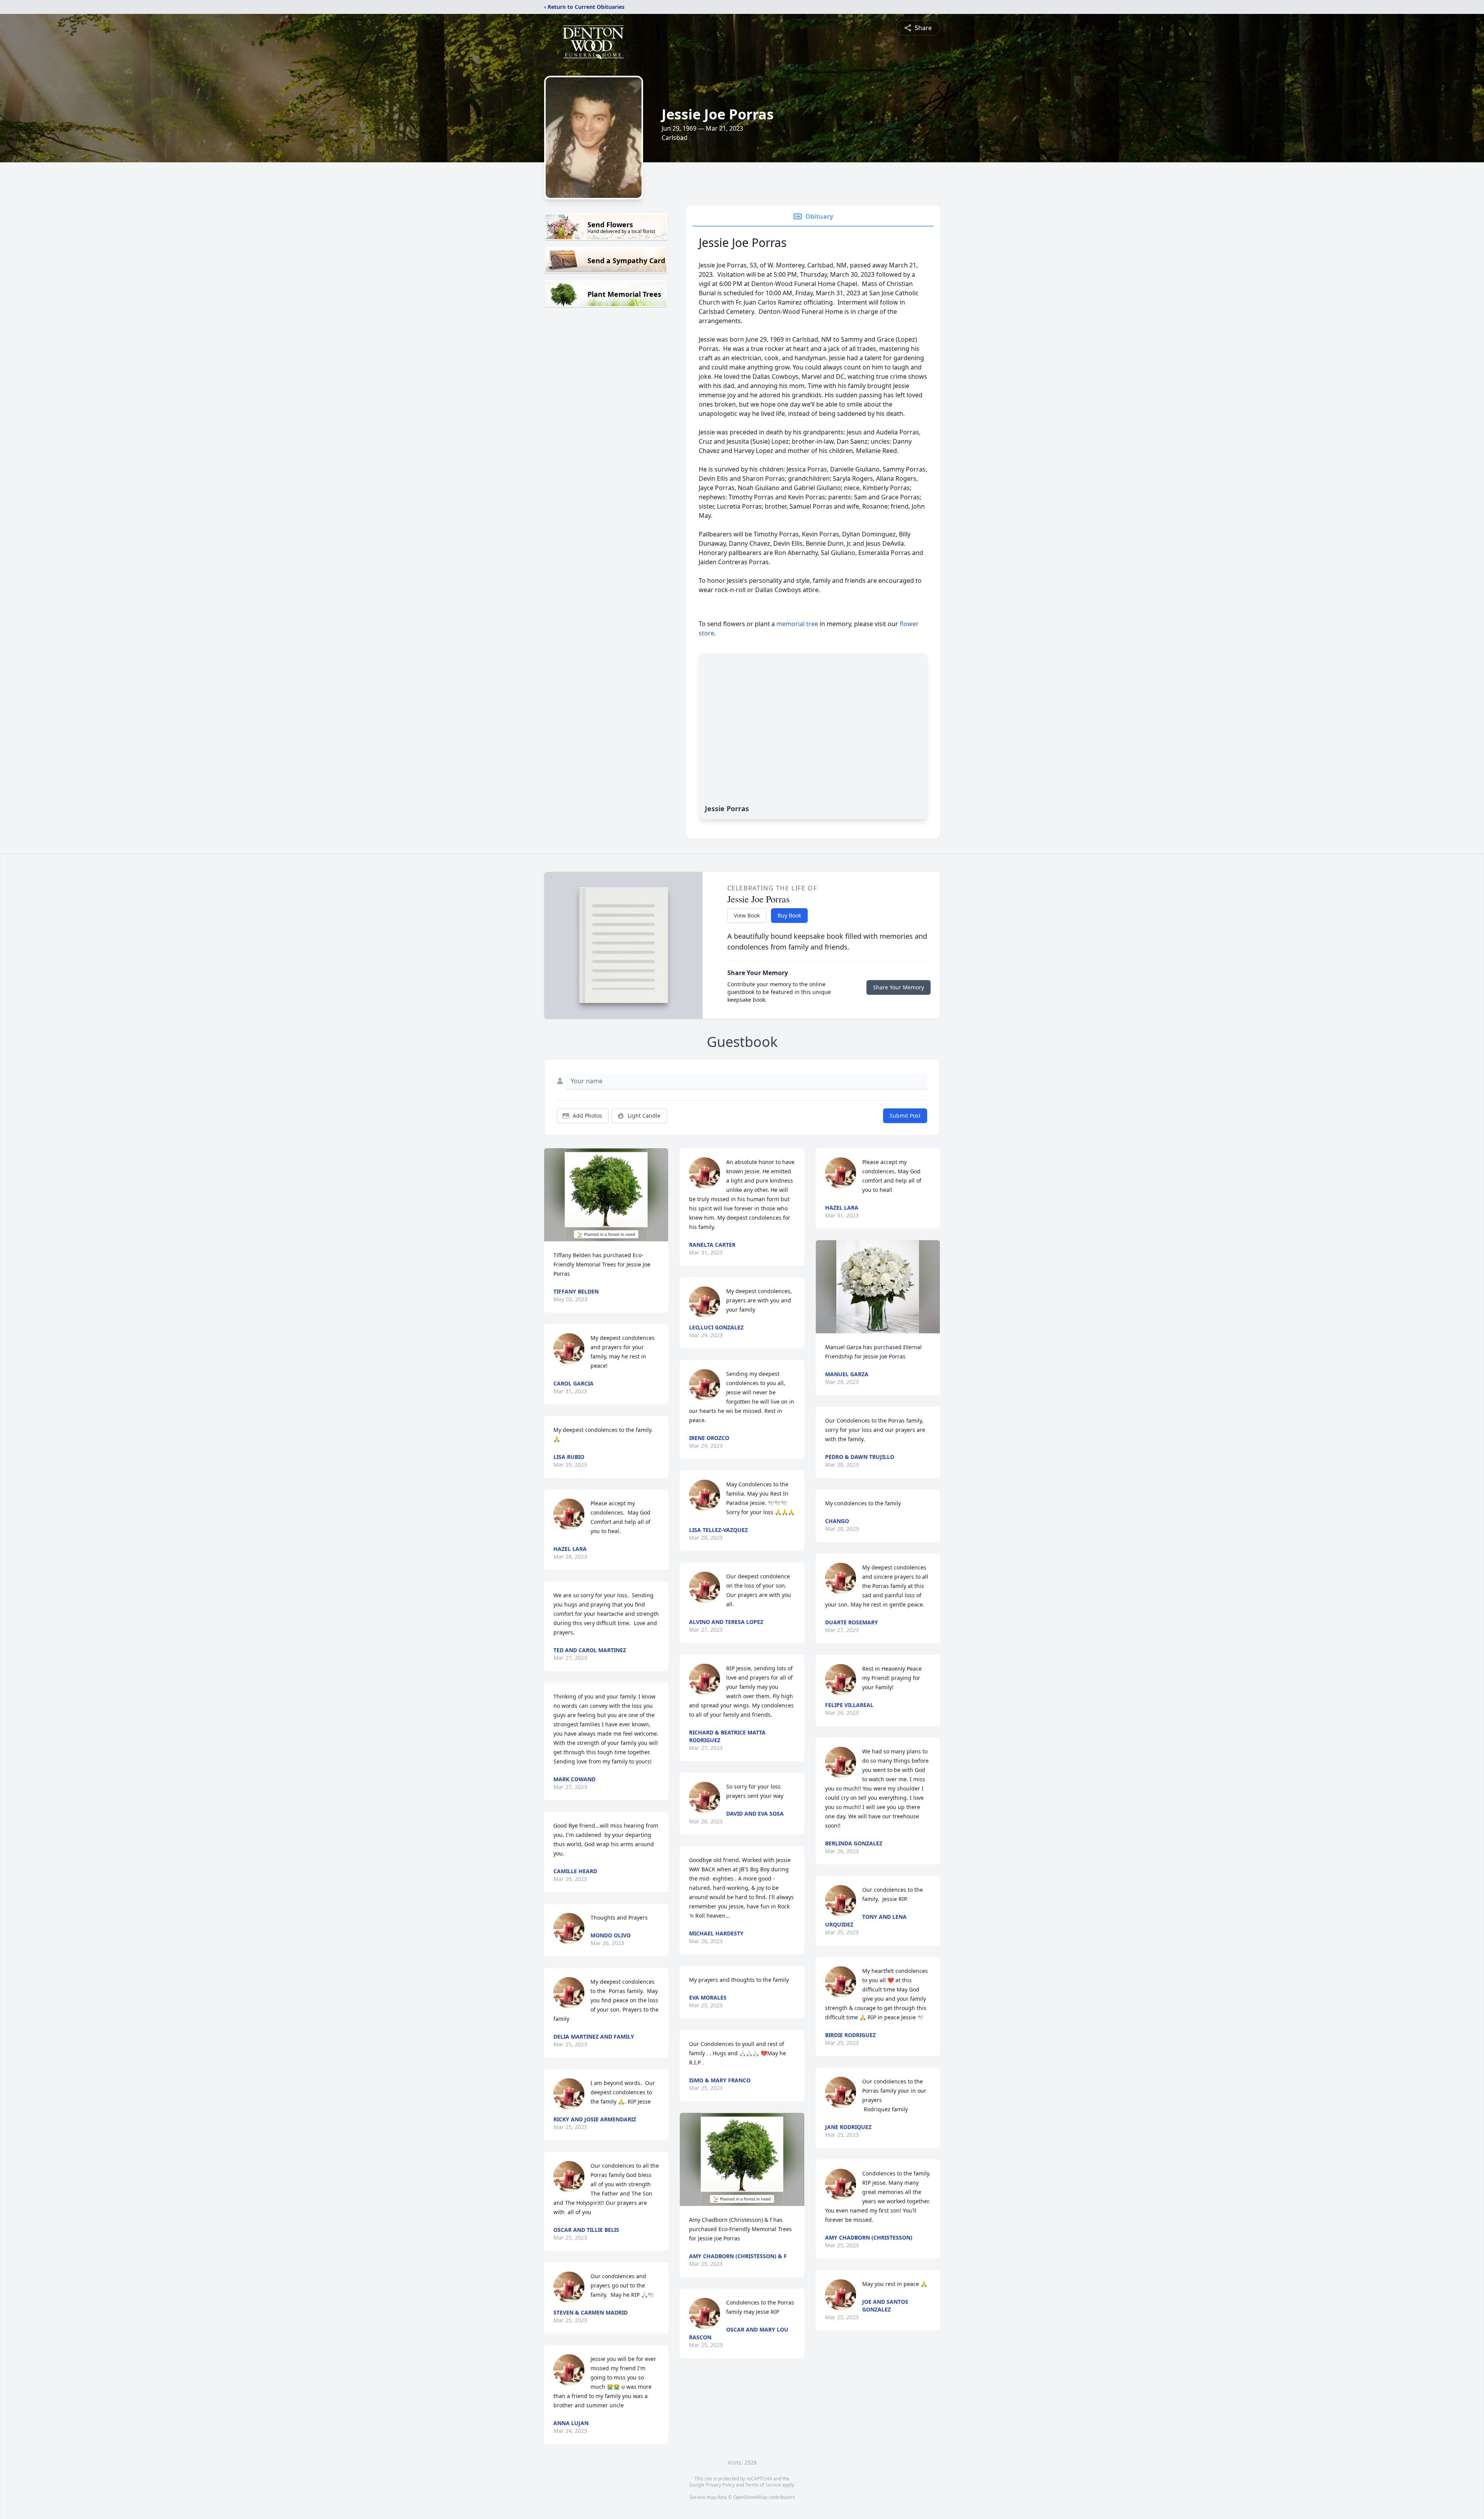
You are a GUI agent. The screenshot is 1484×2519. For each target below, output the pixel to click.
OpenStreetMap (750, 2497)
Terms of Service (763, 2485)
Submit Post (905, 1116)
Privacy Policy (720, 2485)
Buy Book (789, 915)
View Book (747, 915)
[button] (606, 1195)
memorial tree (797, 624)
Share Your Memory (899, 987)
